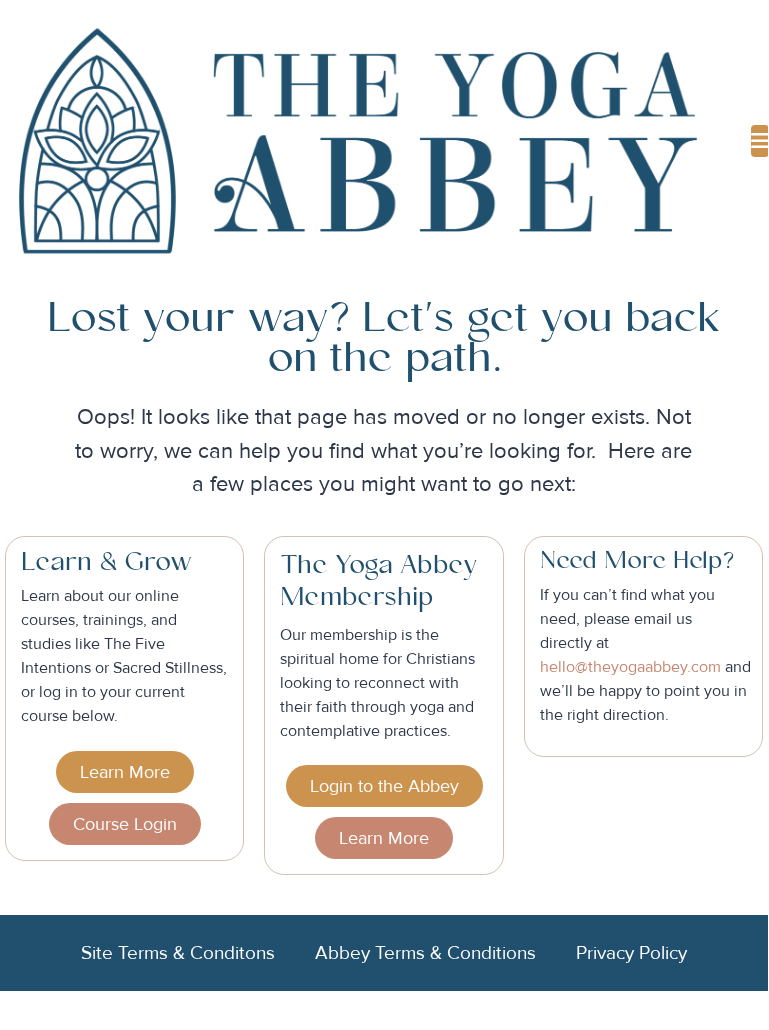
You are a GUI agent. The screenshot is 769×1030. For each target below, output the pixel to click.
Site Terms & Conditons (178, 953)
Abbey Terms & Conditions (425, 953)
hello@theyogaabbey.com (630, 667)
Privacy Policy (631, 953)
